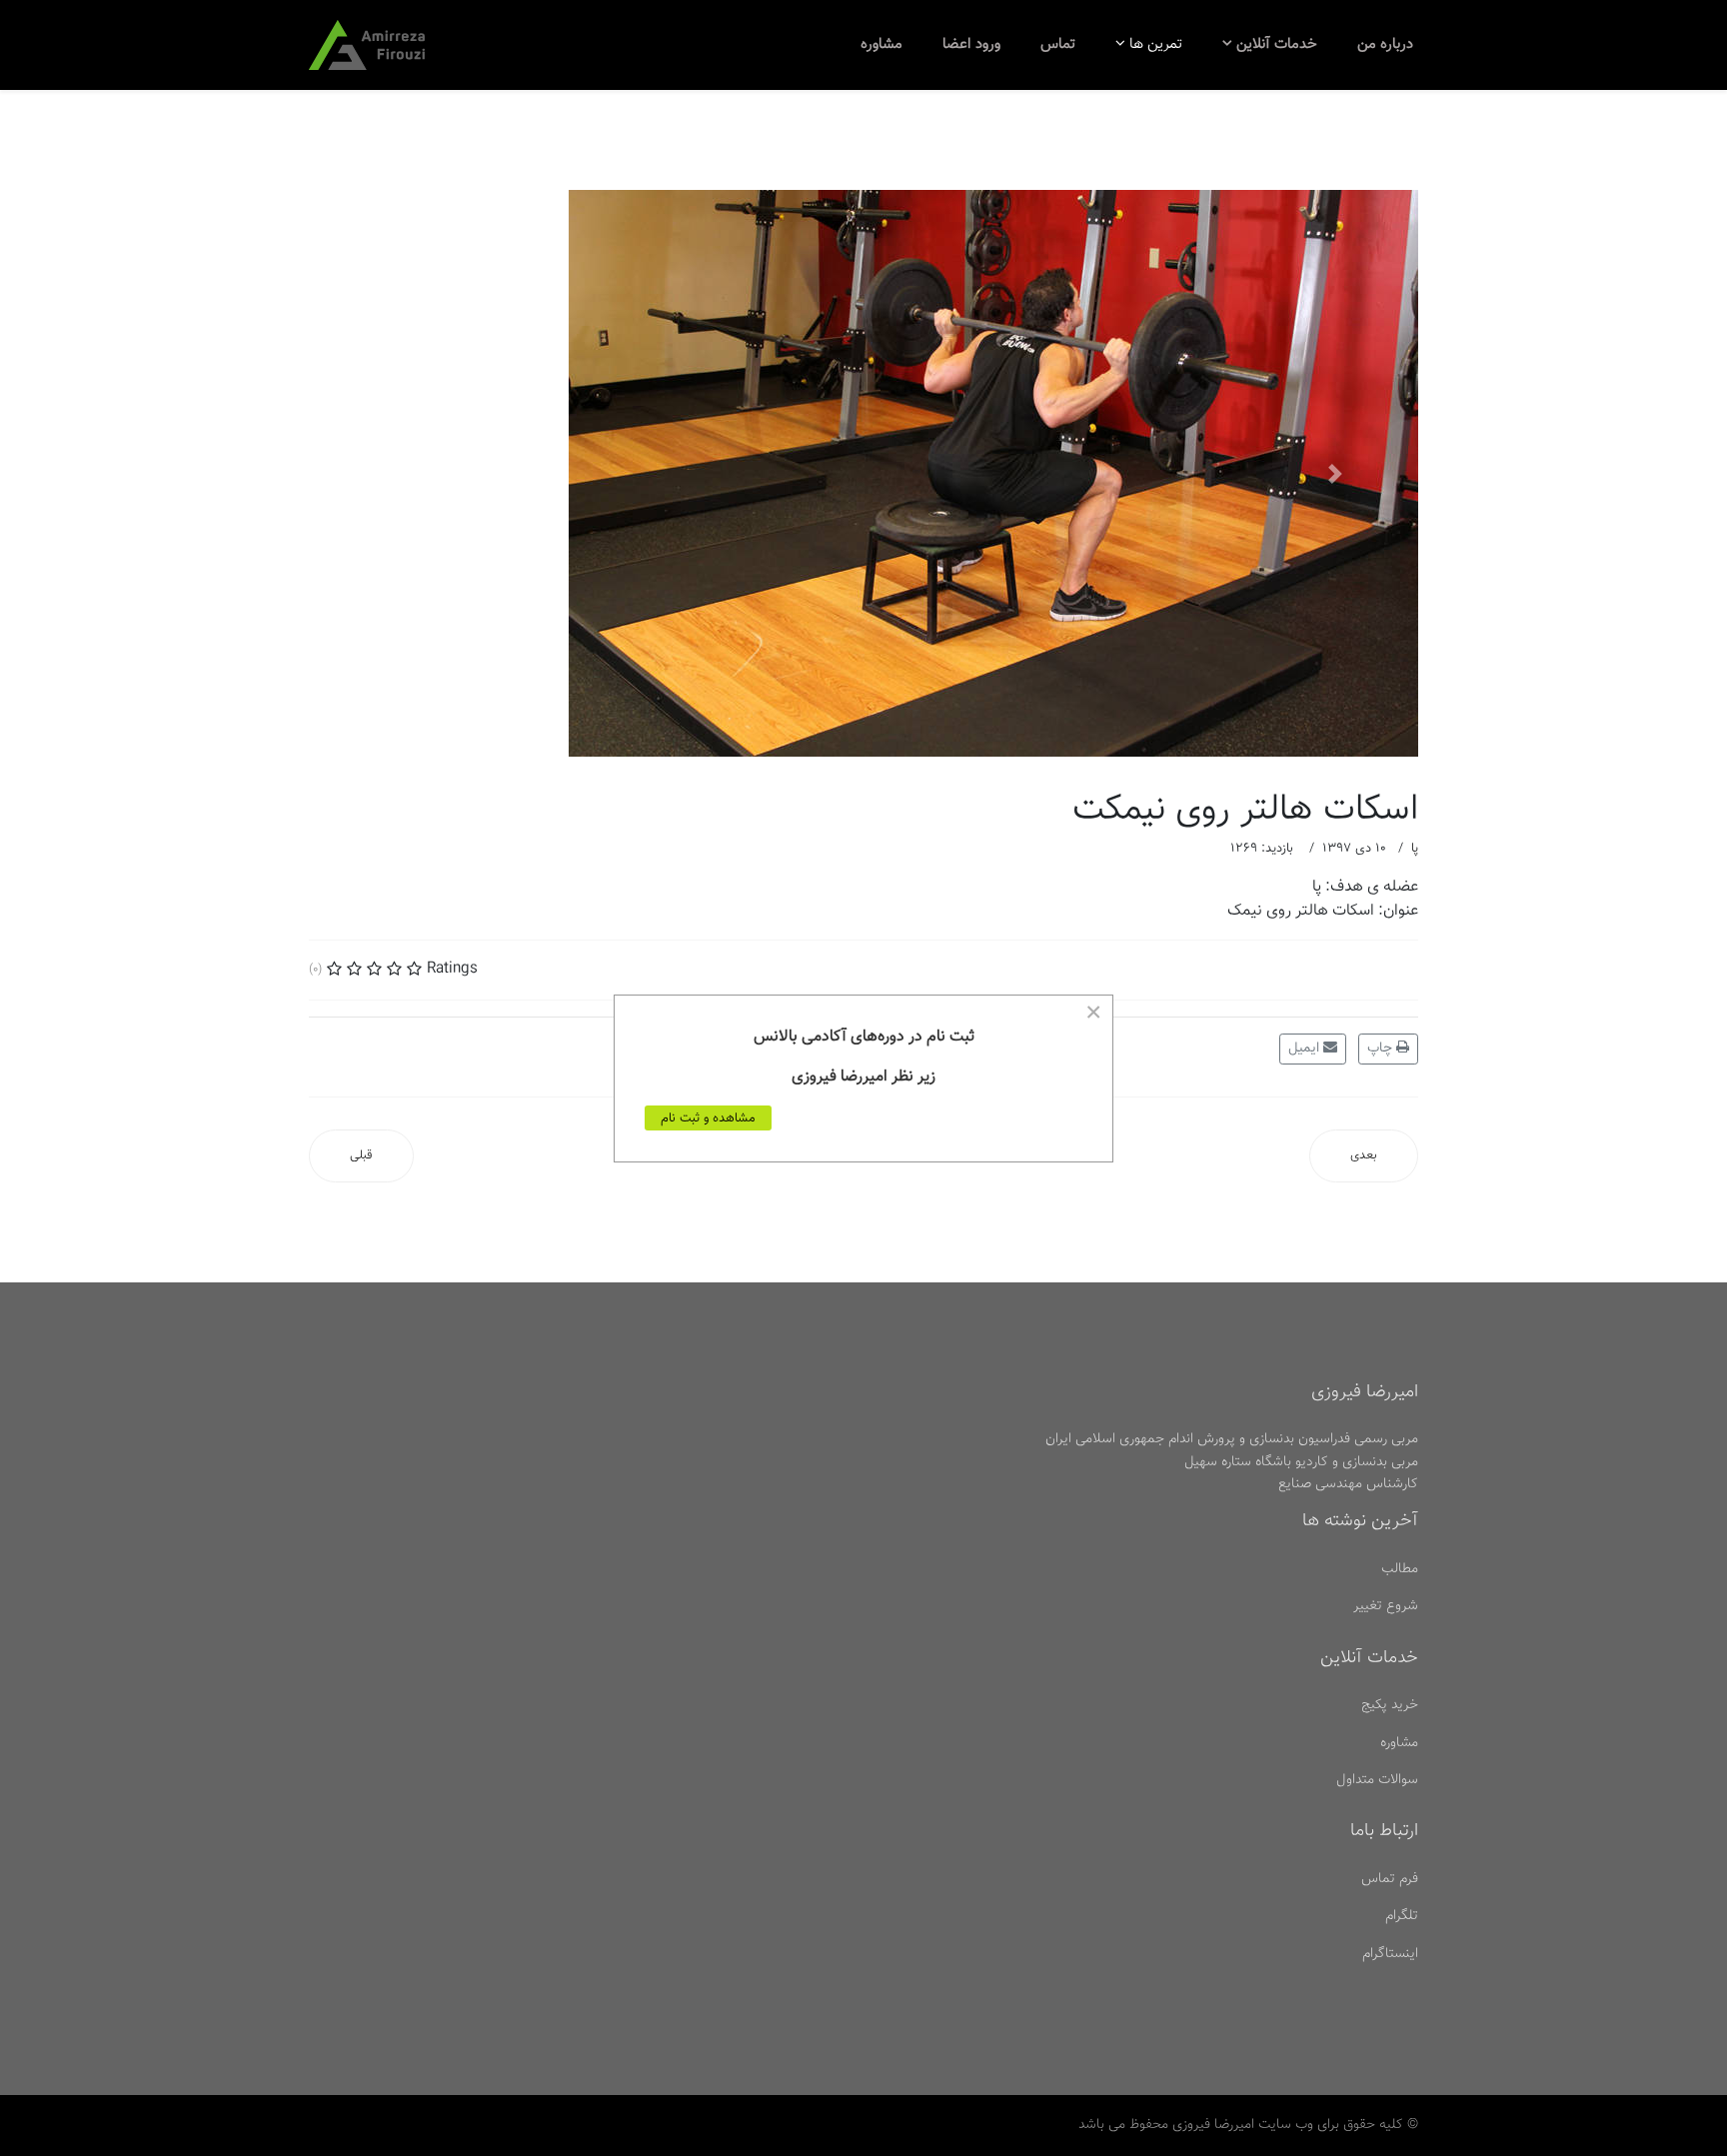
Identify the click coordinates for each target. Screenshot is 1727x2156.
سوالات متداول (1377, 1780)
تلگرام (1402, 1916)
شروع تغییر (1386, 1606)
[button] (392, 473)
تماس (1058, 44)
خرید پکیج (1390, 1705)
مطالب (1400, 1569)
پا (1415, 849)
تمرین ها (1156, 44)
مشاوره (881, 44)
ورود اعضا (971, 44)
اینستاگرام (1390, 1954)
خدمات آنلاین (1277, 44)
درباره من (1385, 44)
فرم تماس (1390, 1879)
